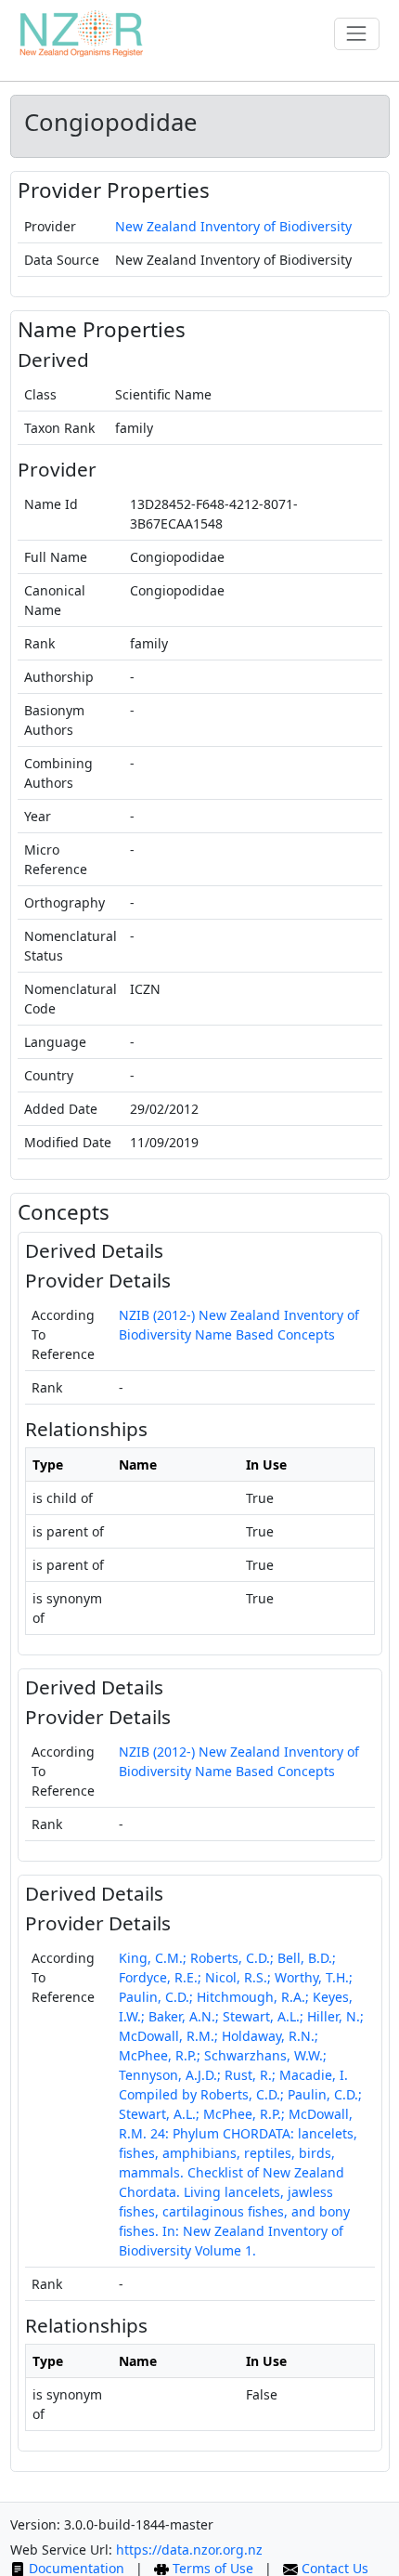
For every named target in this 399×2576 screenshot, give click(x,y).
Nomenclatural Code (71, 999)
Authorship (59, 677)
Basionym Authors (54, 720)
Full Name (56, 557)
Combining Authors (58, 773)
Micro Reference (56, 859)
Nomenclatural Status (71, 946)
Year (38, 816)
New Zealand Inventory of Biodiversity (233, 226)
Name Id (51, 504)
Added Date (61, 1109)
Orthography (64, 902)
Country (49, 1075)
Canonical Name (55, 600)
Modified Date (68, 1142)
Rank (39, 643)
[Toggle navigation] (357, 34)
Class (40, 394)
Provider (50, 226)
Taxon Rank (59, 428)
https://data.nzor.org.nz (189, 2550)
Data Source (62, 260)
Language (55, 1042)
